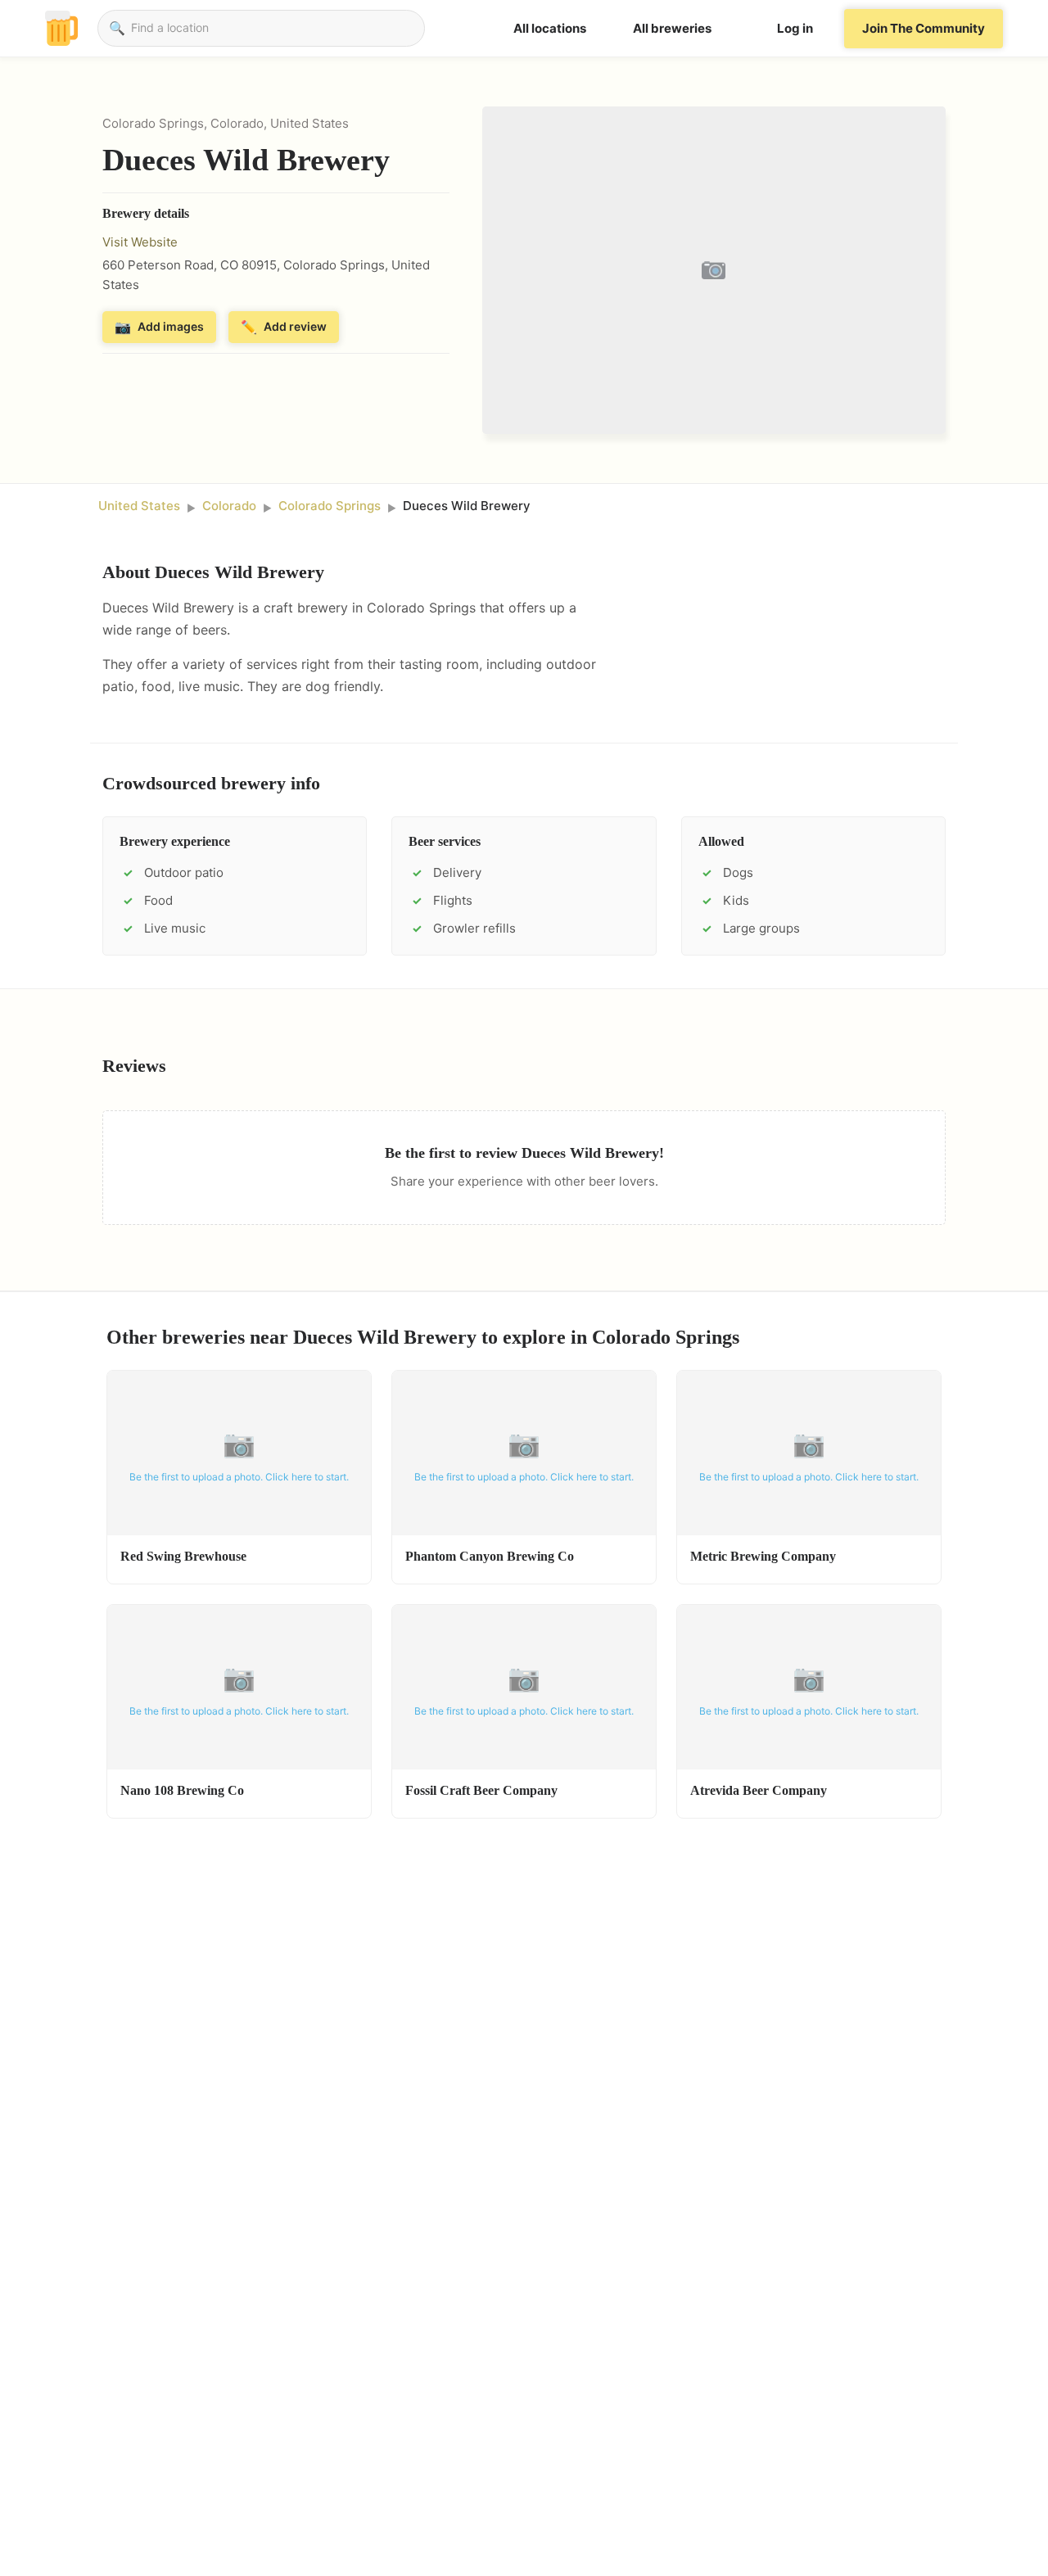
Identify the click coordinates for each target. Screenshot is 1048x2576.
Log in (795, 28)
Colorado (229, 506)
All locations (550, 28)
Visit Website (140, 242)
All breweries (672, 28)
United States (139, 506)
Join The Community (924, 28)
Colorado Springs (330, 506)
